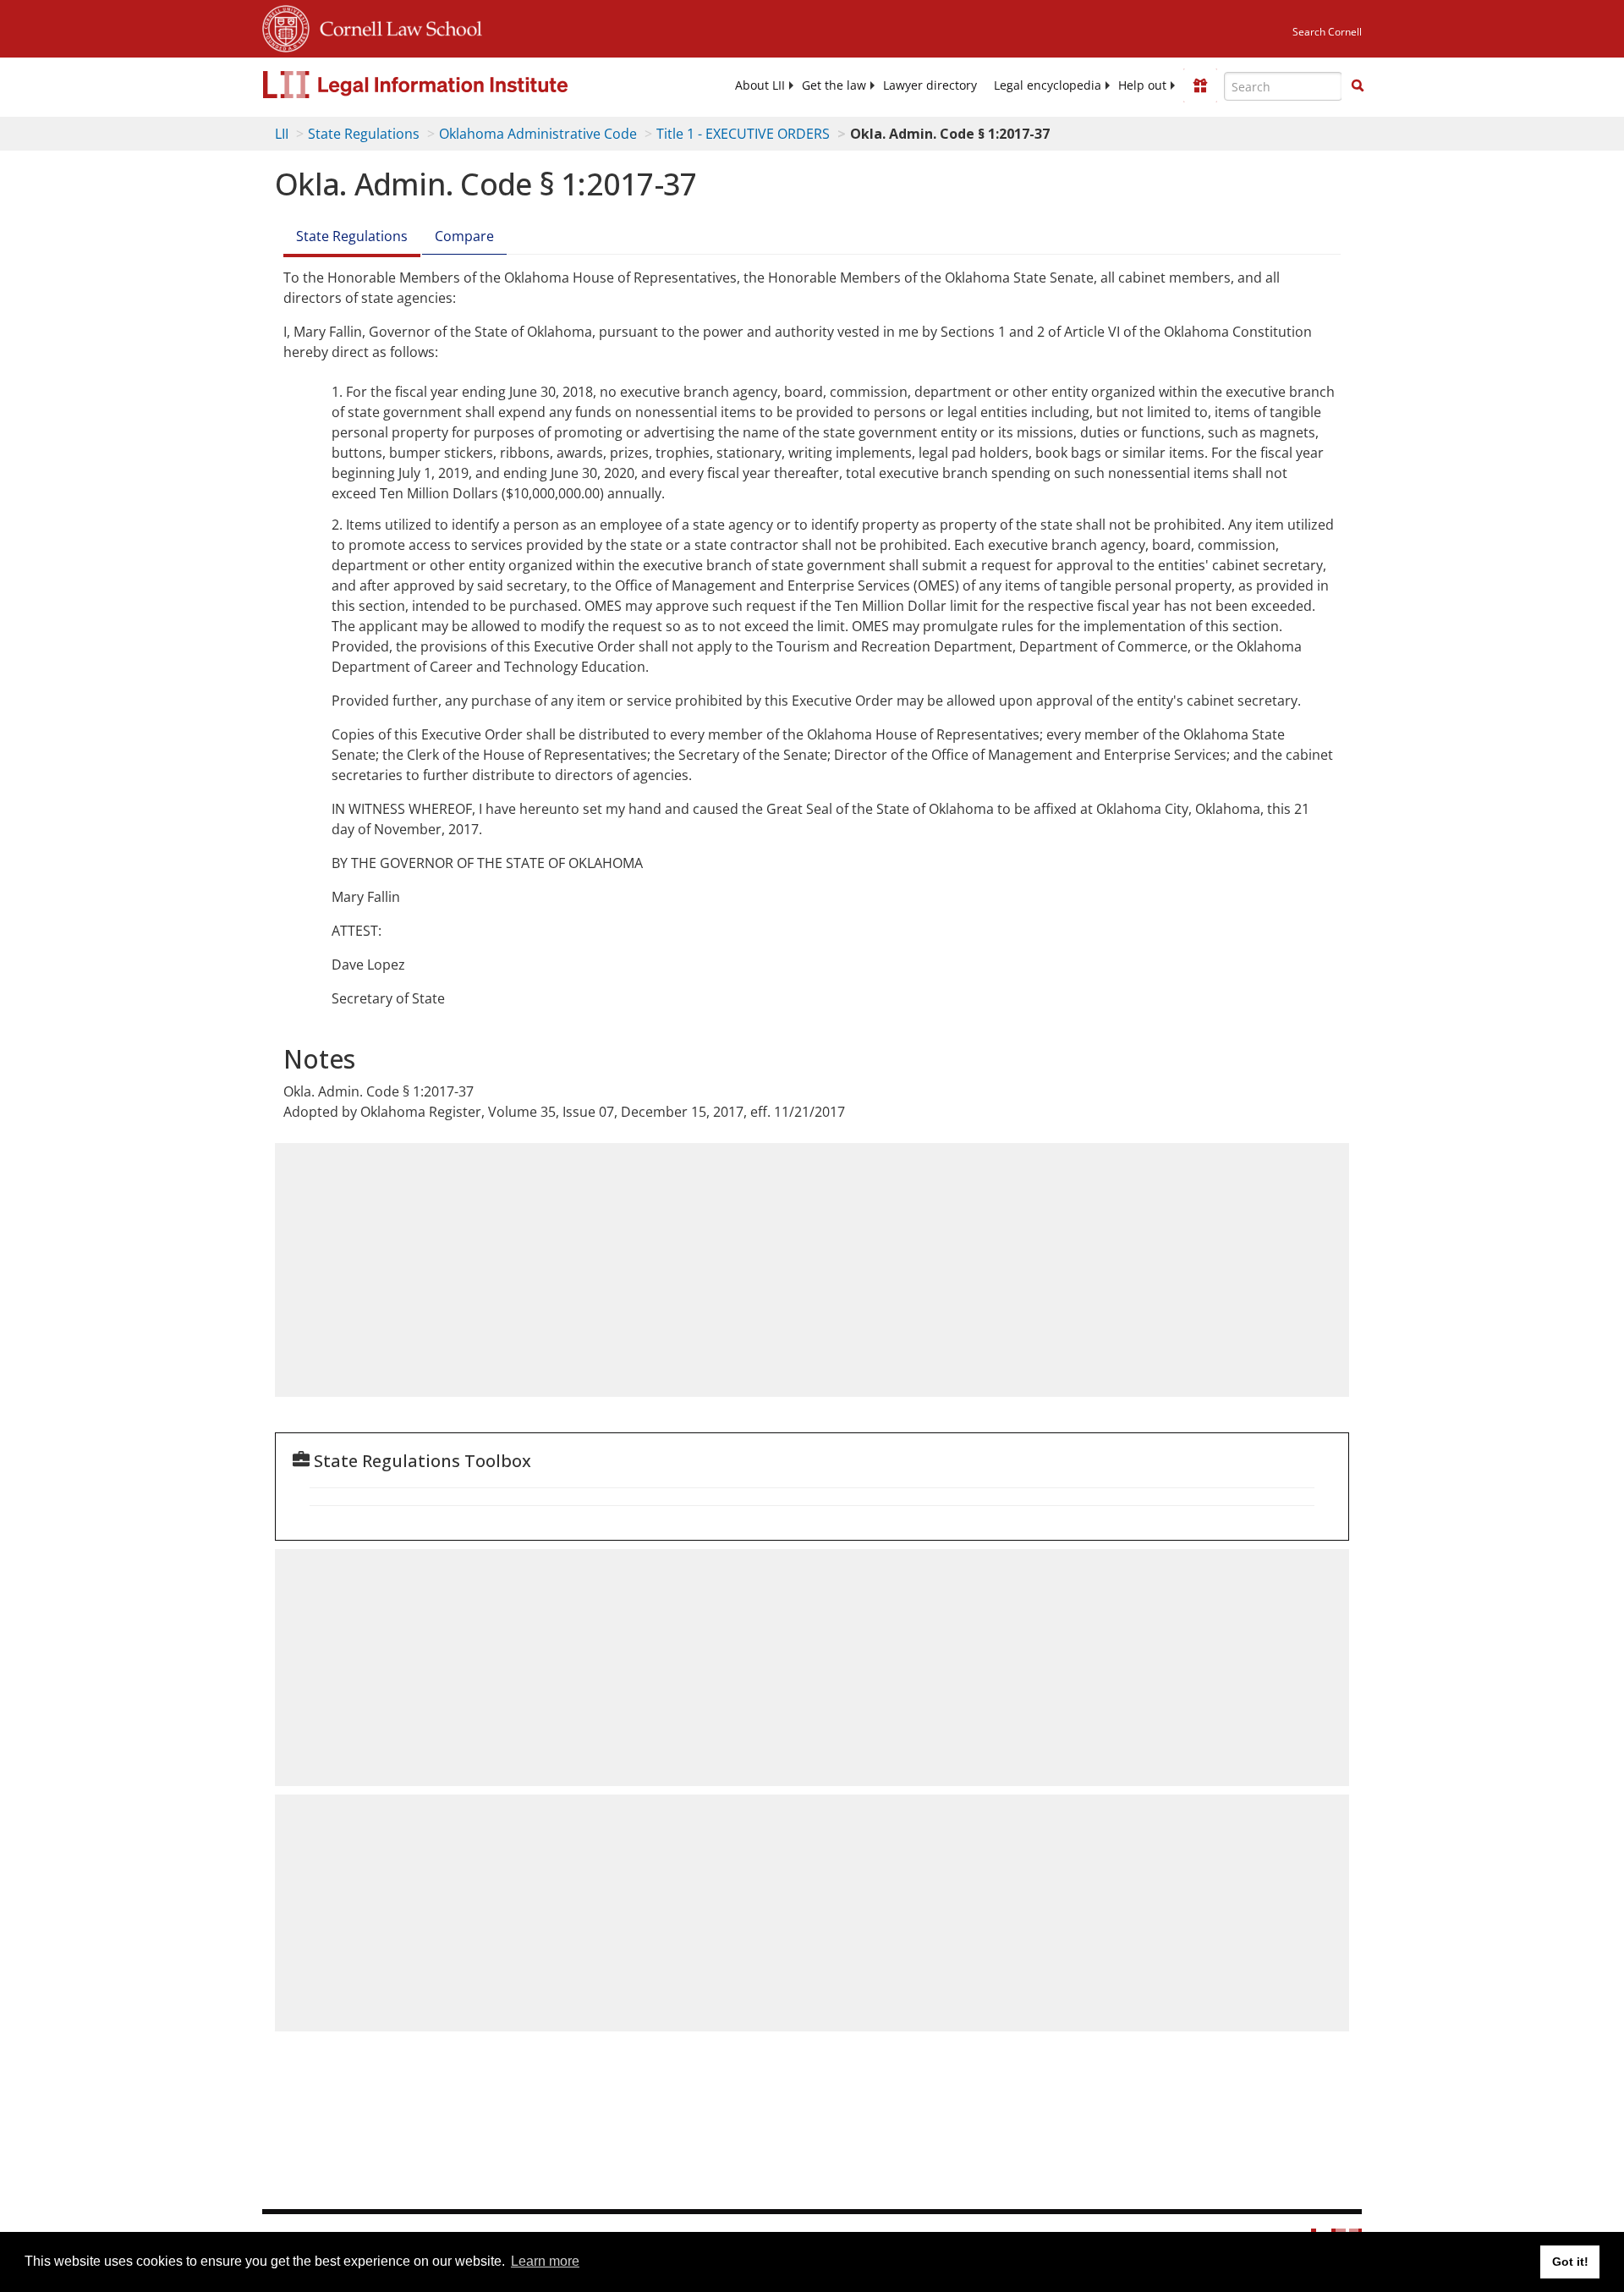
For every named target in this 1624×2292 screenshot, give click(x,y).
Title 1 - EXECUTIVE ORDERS (743, 134)
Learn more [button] (545, 2261)
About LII (760, 85)
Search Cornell (1327, 32)
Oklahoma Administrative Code (538, 134)
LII (282, 134)
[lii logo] (453, 85)
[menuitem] (760, 85)
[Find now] (1358, 86)
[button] (1358, 85)
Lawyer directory (930, 85)
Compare (464, 236)
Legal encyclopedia (1048, 85)
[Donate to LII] (1200, 85)
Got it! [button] (1570, 2262)
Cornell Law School (396, 26)
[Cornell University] (286, 26)
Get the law (834, 85)
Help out (1142, 85)
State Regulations (364, 134)
